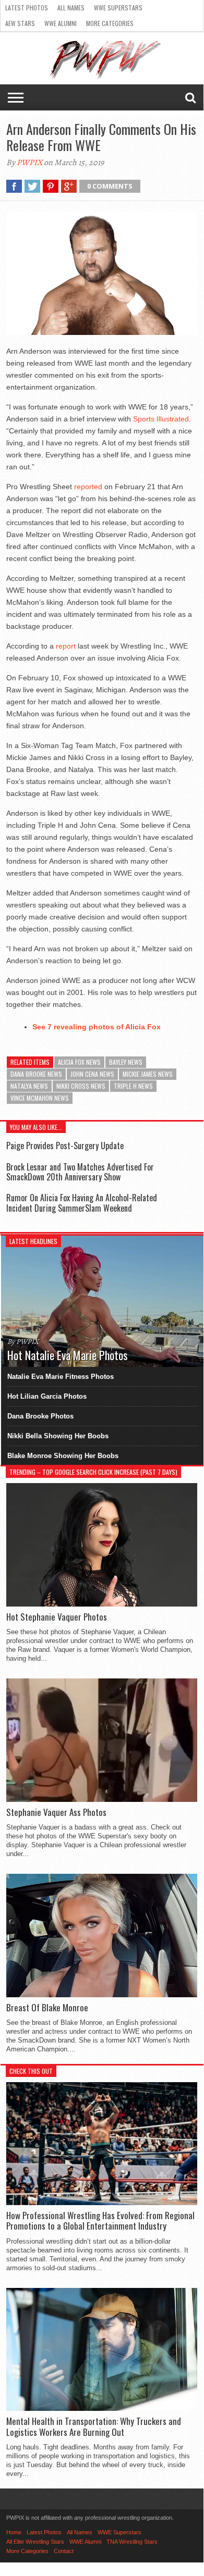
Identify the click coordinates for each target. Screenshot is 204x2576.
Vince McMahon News (40, 1098)
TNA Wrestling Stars (132, 2542)
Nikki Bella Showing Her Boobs (58, 1436)
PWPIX (29, 163)
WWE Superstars (118, 8)
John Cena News (92, 1074)
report (66, 646)
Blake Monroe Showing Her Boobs (63, 1456)
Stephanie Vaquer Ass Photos (56, 1812)
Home (14, 2532)
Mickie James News (148, 1074)
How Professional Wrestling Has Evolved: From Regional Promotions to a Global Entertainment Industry (100, 2221)
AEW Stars (20, 23)
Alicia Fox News (79, 1062)
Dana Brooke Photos (40, 1416)
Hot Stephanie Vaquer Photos (57, 1617)
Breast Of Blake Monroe (47, 2008)
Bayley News (126, 1062)
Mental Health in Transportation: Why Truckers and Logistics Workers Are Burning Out (94, 2427)
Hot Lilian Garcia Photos (47, 1396)
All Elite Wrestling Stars (35, 2542)
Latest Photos (27, 8)
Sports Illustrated (161, 419)
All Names (71, 8)
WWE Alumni (61, 23)
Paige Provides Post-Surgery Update (65, 1146)
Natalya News (29, 1086)
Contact (64, 2551)
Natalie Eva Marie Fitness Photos (61, 1377)
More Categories (110, 23)
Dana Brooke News (36, 1074)
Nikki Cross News (81, 1086)
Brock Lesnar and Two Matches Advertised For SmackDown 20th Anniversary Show (80, 1172)
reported (88, 487)
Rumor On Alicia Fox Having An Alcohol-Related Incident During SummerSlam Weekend (82, 1203)
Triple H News (133, 1086)
